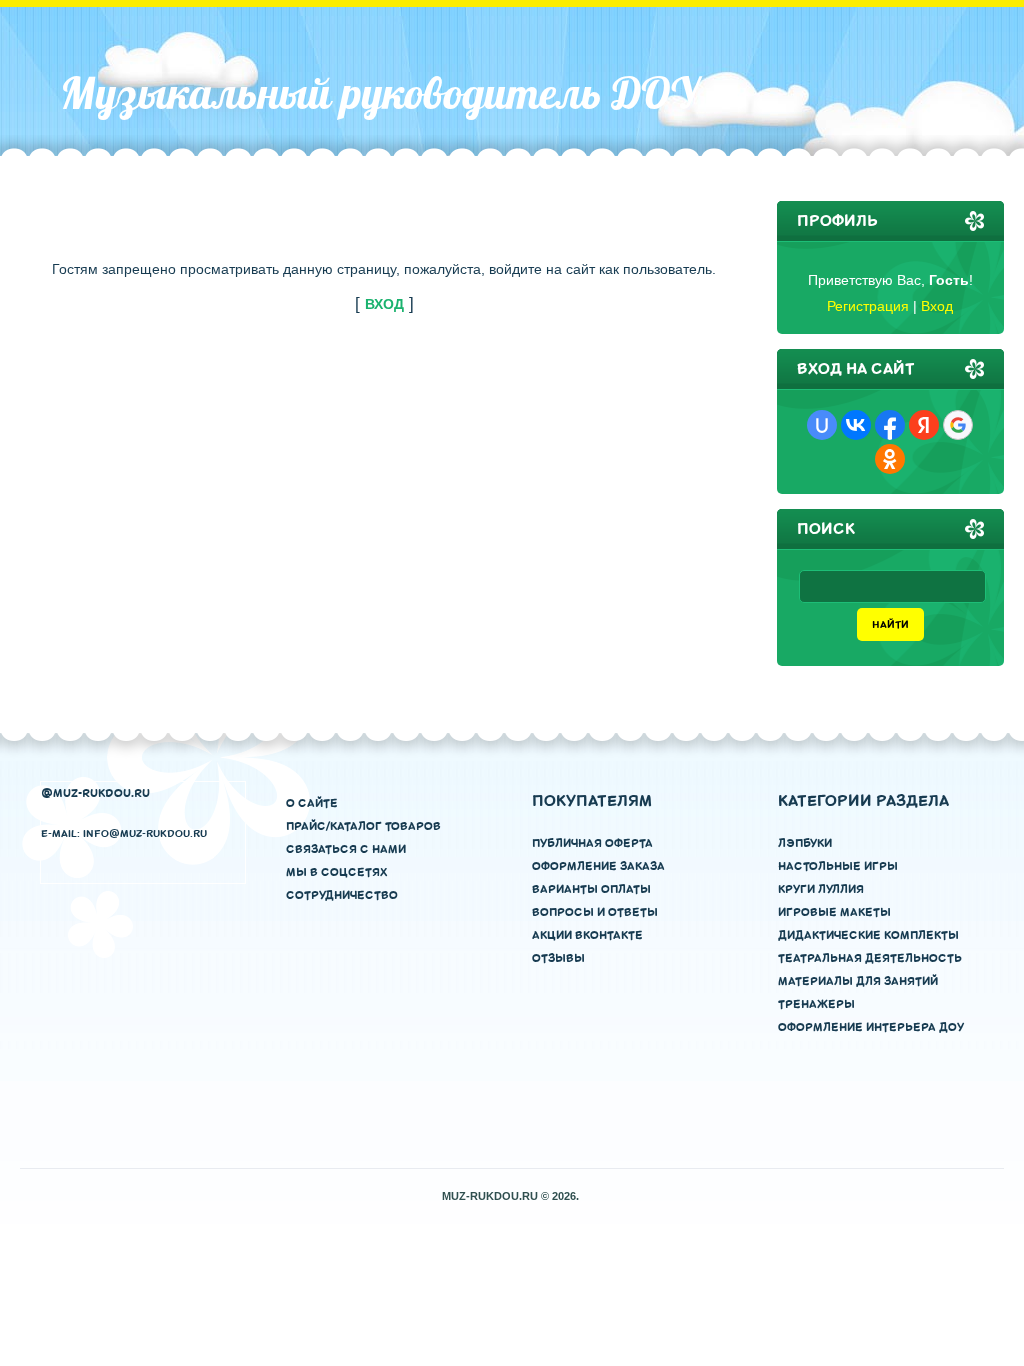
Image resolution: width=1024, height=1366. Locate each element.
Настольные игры (838, 866)
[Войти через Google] (958, 425)
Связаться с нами (346, 849)
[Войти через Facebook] (890, 425)
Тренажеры (816, 1004)
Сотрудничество (342, 895)
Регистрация (868, 306)
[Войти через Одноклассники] (890, 459)
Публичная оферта (592, 843)
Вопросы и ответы (595, 912)
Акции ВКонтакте (587, 935)
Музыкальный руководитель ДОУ (379, 93)
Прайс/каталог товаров (363, 826)
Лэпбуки (805, 843)
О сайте (312, 803)
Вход (937, 306)
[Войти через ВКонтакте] (856, 425)
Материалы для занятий (858, 981)
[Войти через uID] (822, 425)
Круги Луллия (821, 889)
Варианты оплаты (591, 889)
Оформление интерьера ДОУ (871, 1027)
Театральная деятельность (870, 958)
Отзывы (558, 958)
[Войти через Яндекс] (924, 425)
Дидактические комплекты (868, 935)
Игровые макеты (834, 912)
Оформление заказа (598, 866)
